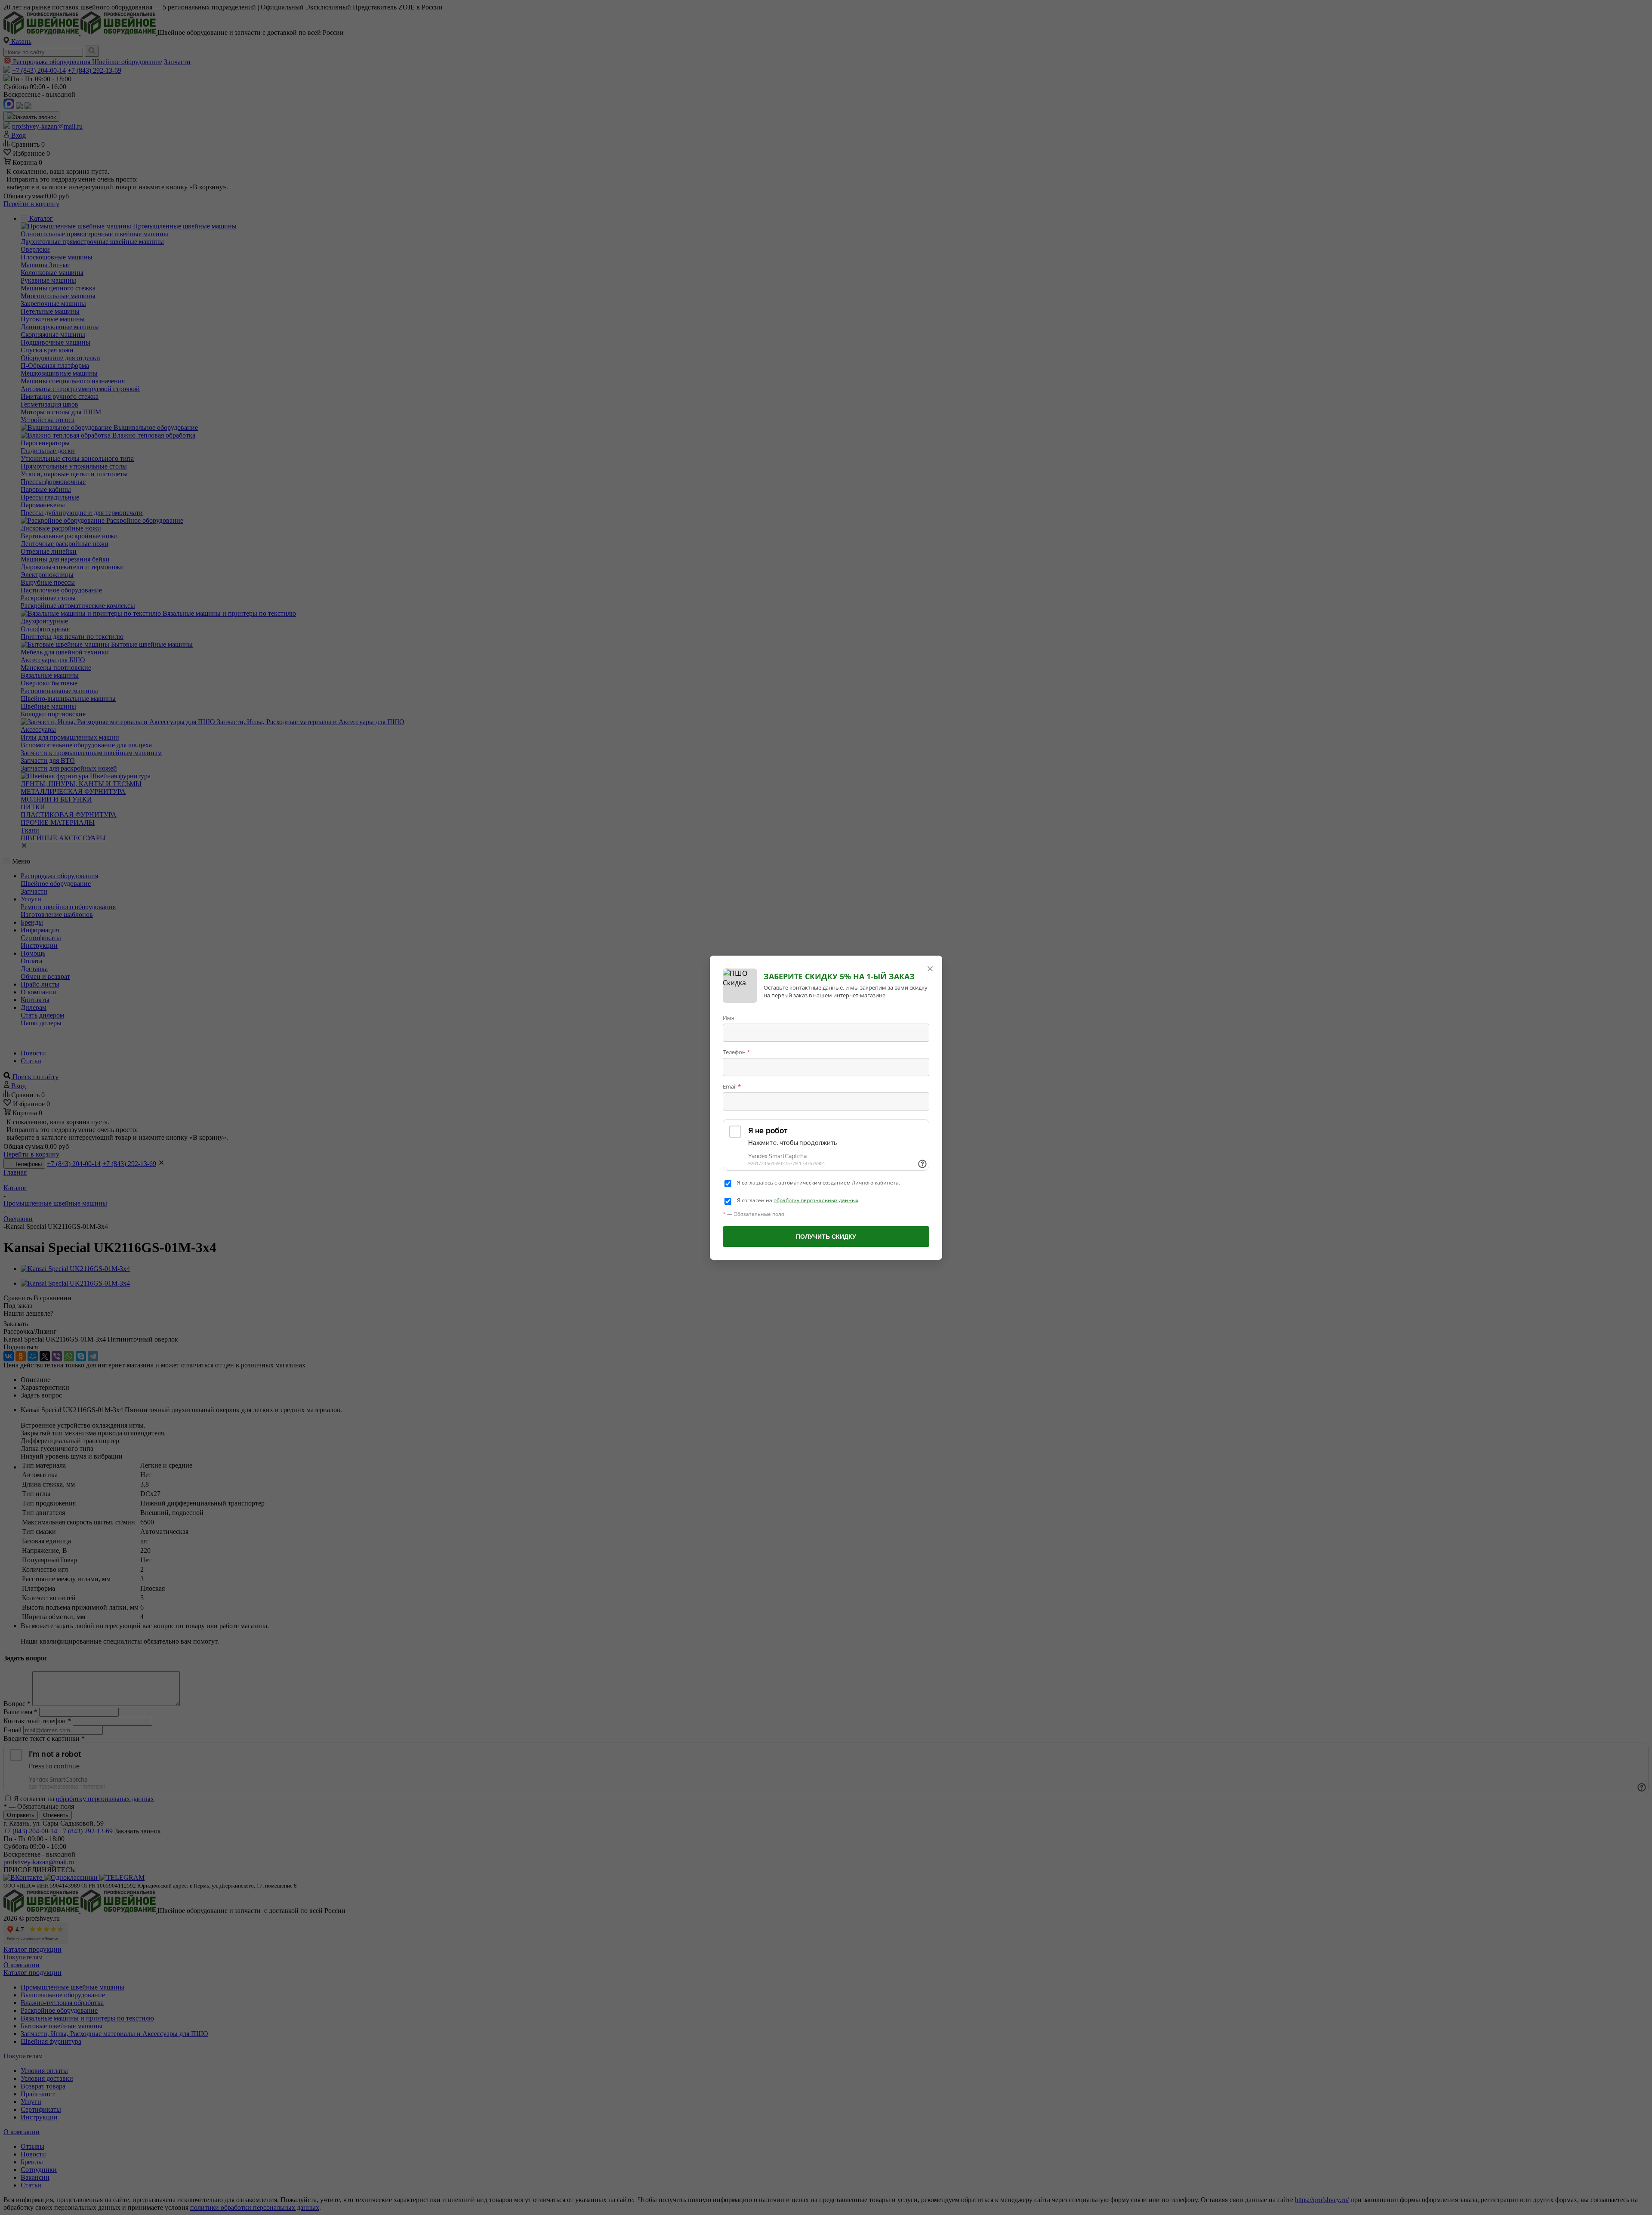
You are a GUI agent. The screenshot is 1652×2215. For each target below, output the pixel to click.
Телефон (736, 1052)
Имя (729, 1018)
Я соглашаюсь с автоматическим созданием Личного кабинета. (818, 1183)
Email (732, 1086)
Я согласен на (798, 1200)
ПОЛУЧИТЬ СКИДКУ (826, 1237)
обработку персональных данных (816, 1200)
